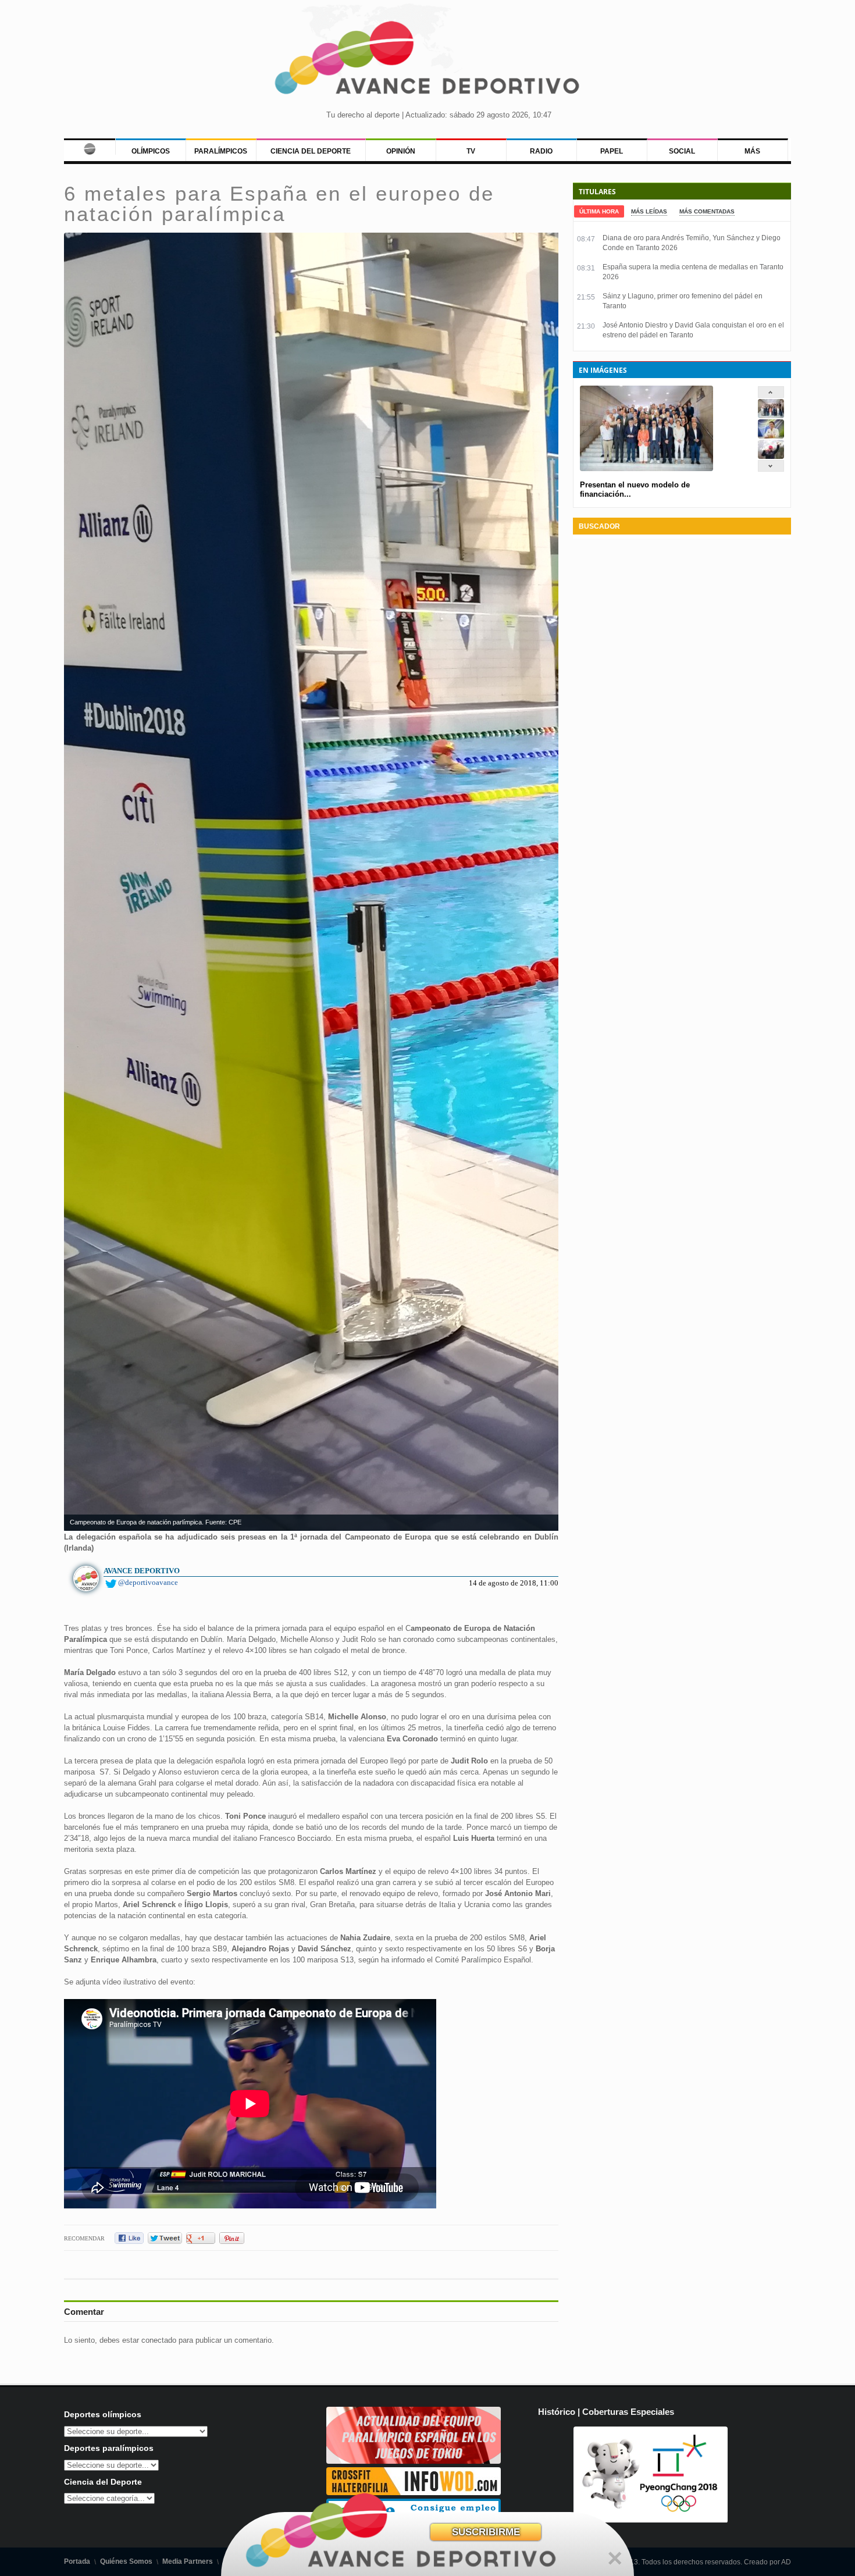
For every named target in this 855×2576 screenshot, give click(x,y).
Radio (541, 151)
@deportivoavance (148, 1582)
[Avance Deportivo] (428, 61)
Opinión (401, 151)
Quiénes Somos (126, 2561)
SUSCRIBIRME (486, 2532)
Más (752, 151)
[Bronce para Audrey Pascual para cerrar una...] (771, 456)
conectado (159, 2340)
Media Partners (188, 2561)
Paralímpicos (221, 151)
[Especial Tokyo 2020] (414, 2461)
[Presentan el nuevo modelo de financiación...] (771, 416)
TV (471, 151)
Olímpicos (151, 151)
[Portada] (89, 147)
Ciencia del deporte (311, 151)
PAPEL (612, 151)
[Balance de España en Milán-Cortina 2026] (771, 436)
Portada (77, 2561)
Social (682, 151)
